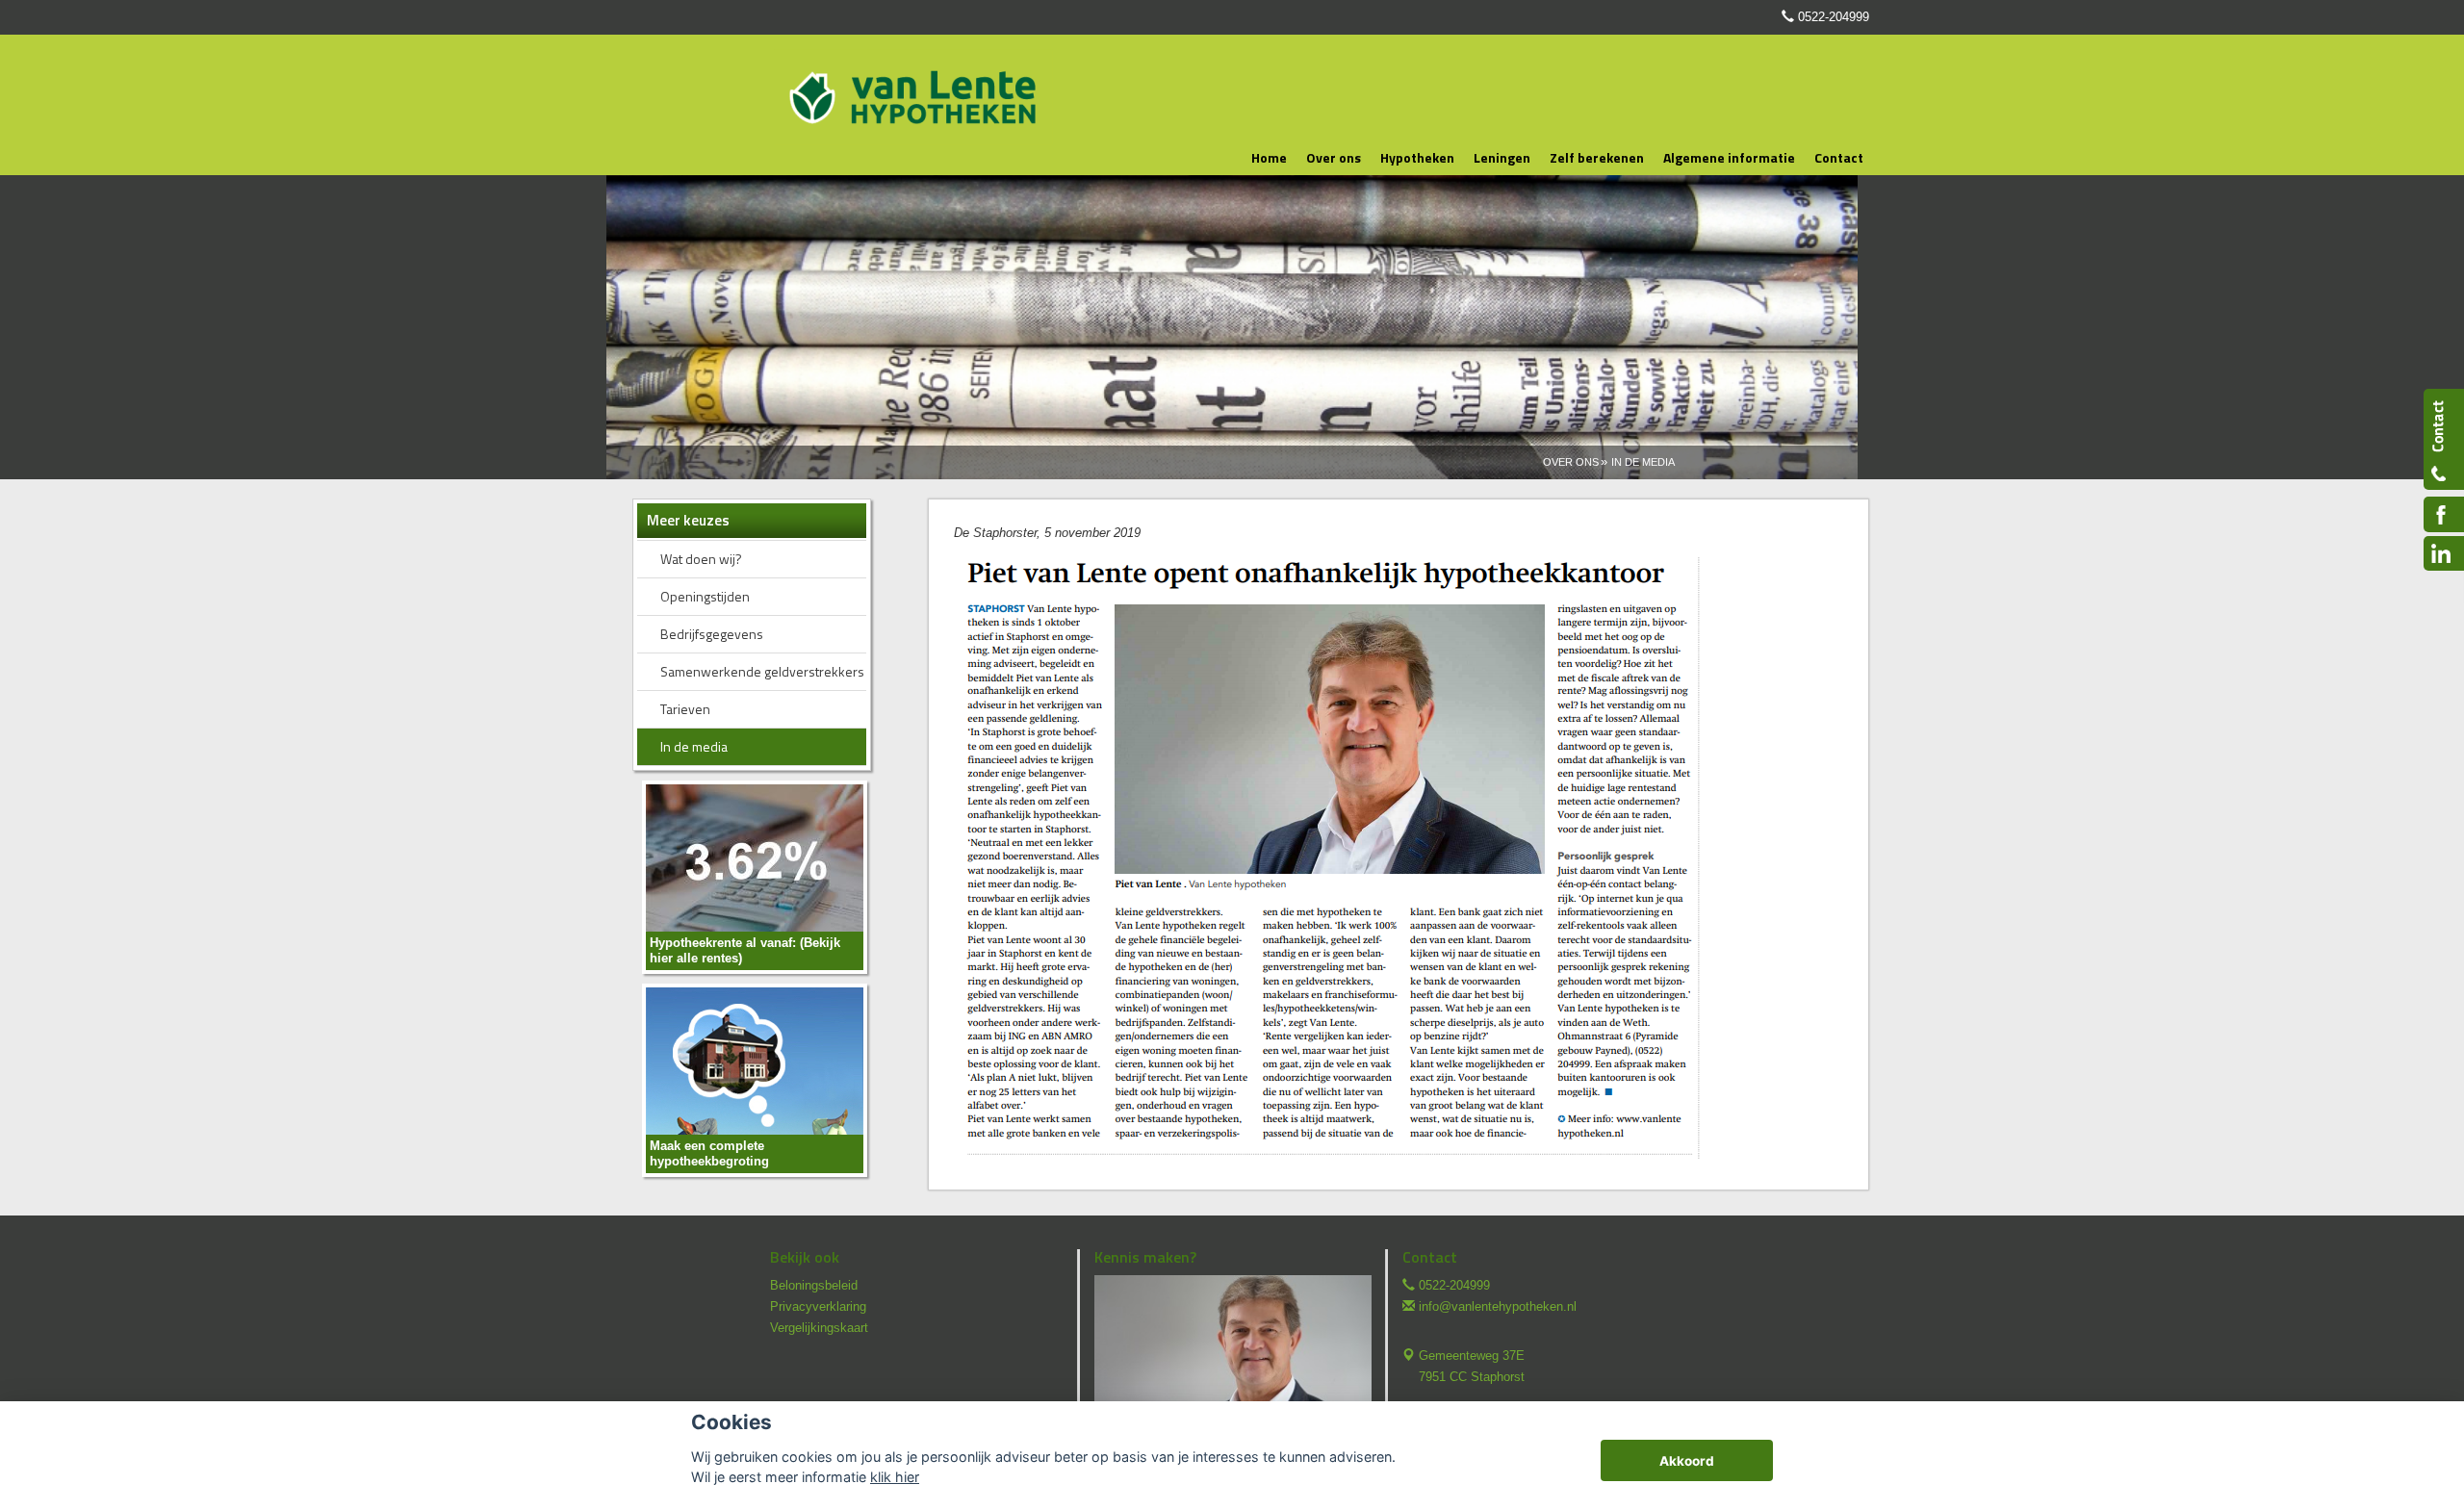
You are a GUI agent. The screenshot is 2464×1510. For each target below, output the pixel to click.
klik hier (895, 1477)
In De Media (1643, 462)
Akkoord (1687, 1461)
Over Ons (1571, 462)
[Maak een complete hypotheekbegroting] (755, 1079)
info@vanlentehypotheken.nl (1498, 1306)
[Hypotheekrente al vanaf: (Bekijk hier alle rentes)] (755, 876)
